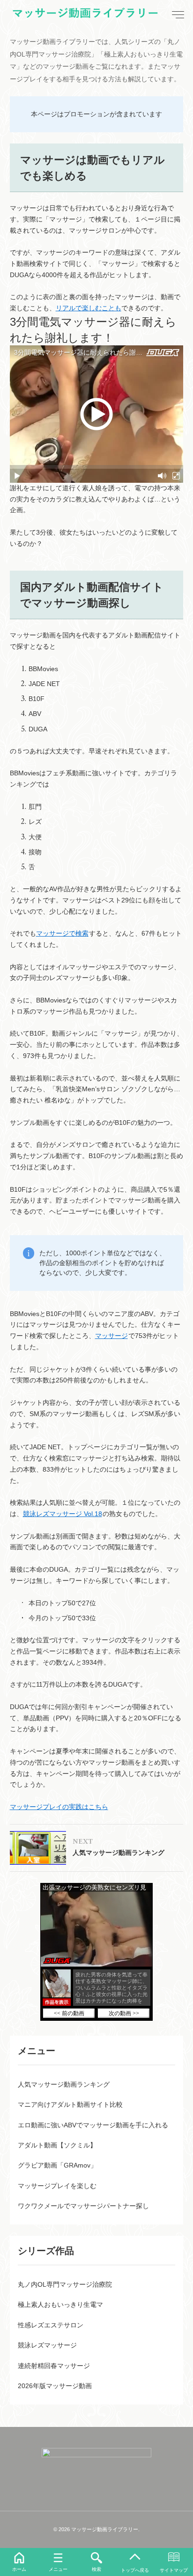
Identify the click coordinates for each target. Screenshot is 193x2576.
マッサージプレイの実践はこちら (59, 1807)
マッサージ (111, 1336)
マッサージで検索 (62, 933)
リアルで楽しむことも (89, 308)
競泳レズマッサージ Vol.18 (63, 1514)
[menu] (177, 15)
